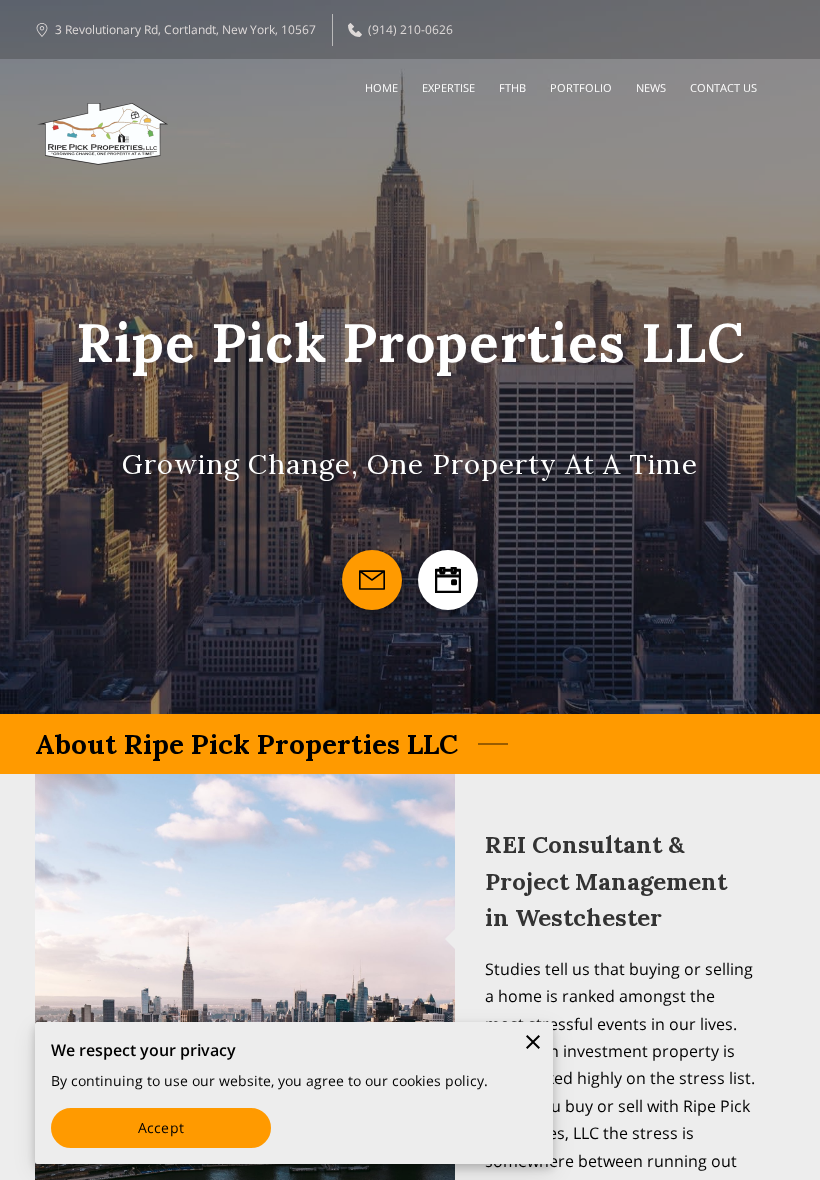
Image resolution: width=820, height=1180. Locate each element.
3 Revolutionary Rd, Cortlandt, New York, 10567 (185, 29)
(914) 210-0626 (410, 29)
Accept (161, 1127)
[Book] (448, 580)
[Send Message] (372, 580)
